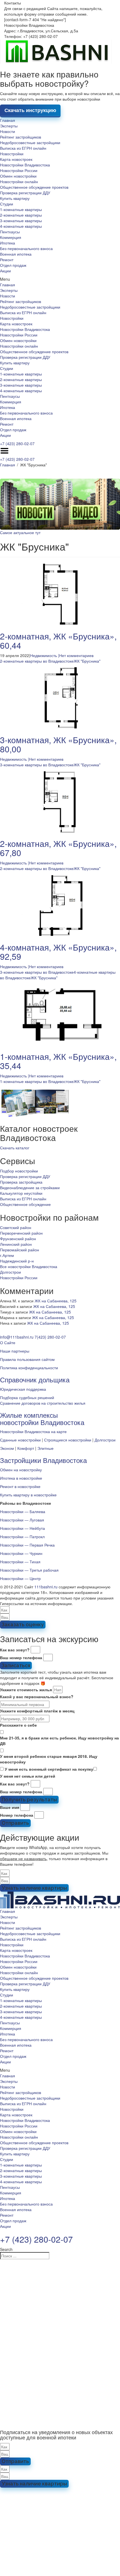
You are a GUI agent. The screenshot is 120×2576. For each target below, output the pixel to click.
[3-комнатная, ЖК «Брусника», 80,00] (60, 697)
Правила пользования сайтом (27, 1359)
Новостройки (12, 154)
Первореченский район (21, 1233)
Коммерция (11, 237)
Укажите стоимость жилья (26, 1690)
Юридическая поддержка (23, 1389)
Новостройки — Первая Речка (27, 1545)
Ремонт (7, 260)
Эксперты (9, 126)
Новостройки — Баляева (23, 1511)
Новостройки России (19, 170)
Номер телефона (17, 1815)
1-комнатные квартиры (21, 209)
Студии (7, 204)
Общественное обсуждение (25, 1204)
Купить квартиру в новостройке (28, 1495)
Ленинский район (16, 1244)
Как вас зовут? (15, 1650)
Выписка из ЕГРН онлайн (23, 148)
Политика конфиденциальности (29, 1368)
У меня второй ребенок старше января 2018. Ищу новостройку (49, 1759)
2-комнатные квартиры (21, 215)
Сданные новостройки (20, 1440)
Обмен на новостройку (21, 1470)
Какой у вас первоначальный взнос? (37, 1697)
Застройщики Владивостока (43, 1460)
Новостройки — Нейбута (22, 1528)
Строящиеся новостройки (68, 1440)
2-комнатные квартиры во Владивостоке (37, 661)
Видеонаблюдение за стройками (30, 1188)
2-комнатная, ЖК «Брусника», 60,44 (58, 641)
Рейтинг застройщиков (21, 137)
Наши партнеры (15, 1351)
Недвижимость (44, 655)
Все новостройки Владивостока (29, 1266)
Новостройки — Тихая (20, 1562)
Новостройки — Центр (20, 1578)
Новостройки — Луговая (22, 1520)
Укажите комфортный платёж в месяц (37, 1711)
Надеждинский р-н (17, 1261)
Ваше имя (10, 1807)
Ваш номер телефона (21, 1657)
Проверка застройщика (21, 1182)
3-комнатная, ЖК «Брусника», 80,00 (58, 744)
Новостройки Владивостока (25, 165)
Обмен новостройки (18, 176)
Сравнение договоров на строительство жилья (43, 1403)
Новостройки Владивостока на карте (33, 1431)
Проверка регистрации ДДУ (25, 193)
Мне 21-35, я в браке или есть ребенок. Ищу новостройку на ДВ (59, 1741)
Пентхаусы (10, 232)
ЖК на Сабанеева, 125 (56, 1301)
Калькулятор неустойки (21, 1193)
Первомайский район (20, 1250)
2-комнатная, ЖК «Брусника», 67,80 (58, 848)
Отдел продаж (13, 265)
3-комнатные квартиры (21, 220)
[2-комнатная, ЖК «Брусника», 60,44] (60, 594)
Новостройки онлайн (19, 181)
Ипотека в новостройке (21, 1478)
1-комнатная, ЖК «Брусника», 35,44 (58, 1061)
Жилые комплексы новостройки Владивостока (42, 1418)
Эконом (7, 1448)
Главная (8, 120)
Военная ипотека (16, 254)
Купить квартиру (15, 198)
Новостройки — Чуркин (21, 1553)
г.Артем (7, 1255)
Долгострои (10, 1272)
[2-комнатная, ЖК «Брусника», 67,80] (60, 801)
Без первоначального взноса (26, 248)
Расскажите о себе (18, 1725)
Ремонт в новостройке (20, 1486)
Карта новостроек (16, 159)
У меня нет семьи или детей (28, 1776)
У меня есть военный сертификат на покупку (49, 1769)
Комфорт (26, 1448)
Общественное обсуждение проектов (34, 187)
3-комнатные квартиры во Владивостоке (37, 765)
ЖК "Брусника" (87, 661)
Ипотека (8, 243)
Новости (8, 131)
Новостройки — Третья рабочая (29, 1570)
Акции (5, 271)
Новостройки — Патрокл (22, 1537)
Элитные (45, 1448)
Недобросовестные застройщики (30, 142)
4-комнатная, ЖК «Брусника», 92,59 (58, 952)
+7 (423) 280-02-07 (17, 444)
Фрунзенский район (18, 1239)
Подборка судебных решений (27, 1397)
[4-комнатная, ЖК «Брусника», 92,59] (60, 905)
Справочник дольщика (35, 1379)
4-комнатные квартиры (21, 226)
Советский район (16, 1227)
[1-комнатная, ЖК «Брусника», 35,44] (60, 1014)
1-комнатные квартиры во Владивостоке (37, 1081)
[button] (60, 279)
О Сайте (8, 1342)
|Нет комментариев (76, 655)
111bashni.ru (46, 1587)
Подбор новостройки (19, 1171)
